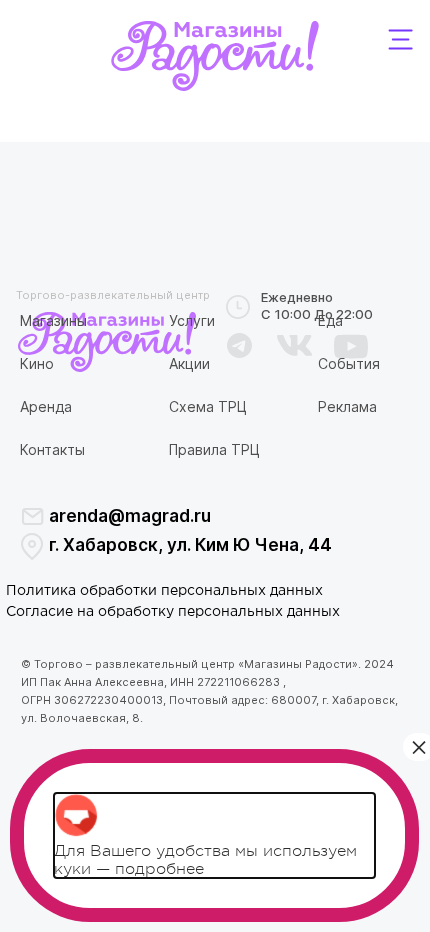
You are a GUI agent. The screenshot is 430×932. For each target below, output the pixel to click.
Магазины (53, 320)
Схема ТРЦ (208, 406)
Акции (189, 363)
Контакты (52, 449)
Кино (37, 363)
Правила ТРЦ (214, 449)
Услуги (192, 320)
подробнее (159, 869)
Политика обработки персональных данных (164, 591)
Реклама (347, 406)
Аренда (46, 406)
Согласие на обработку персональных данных (173, 612)
